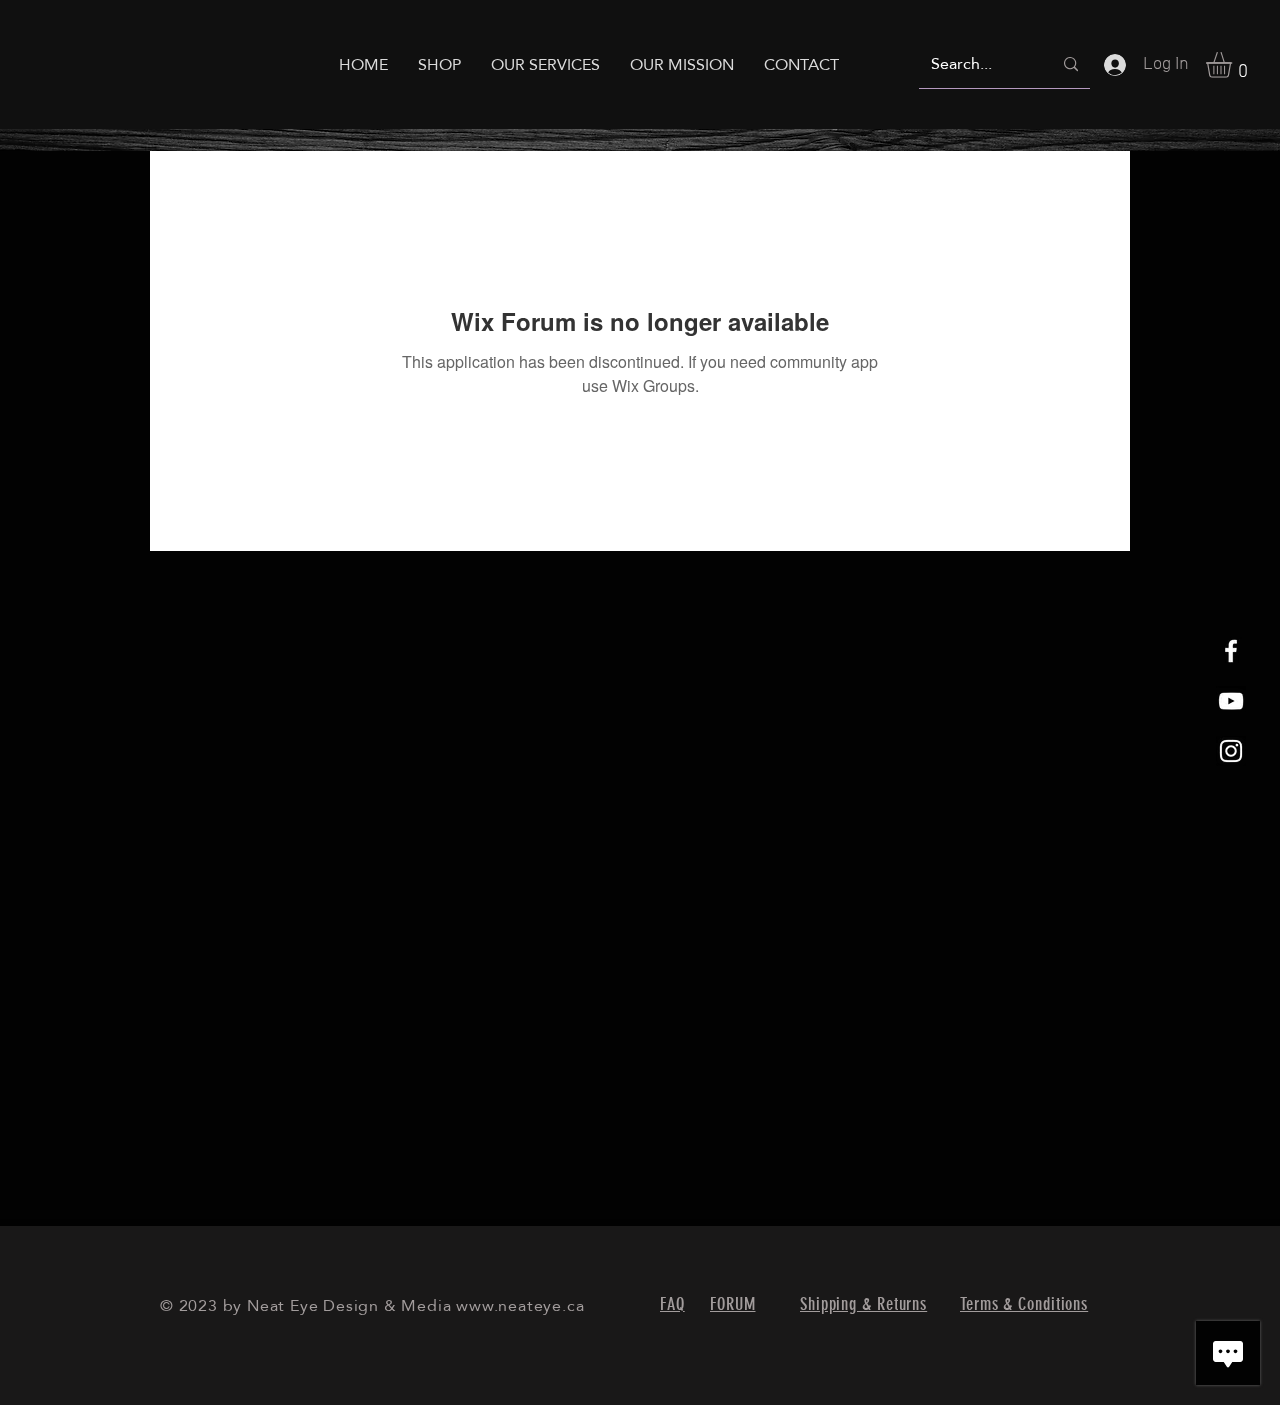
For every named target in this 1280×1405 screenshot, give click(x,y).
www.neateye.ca (520, 1305)
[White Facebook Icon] (1231, 651)
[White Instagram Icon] (1231, 751)
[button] (1234, 65)
